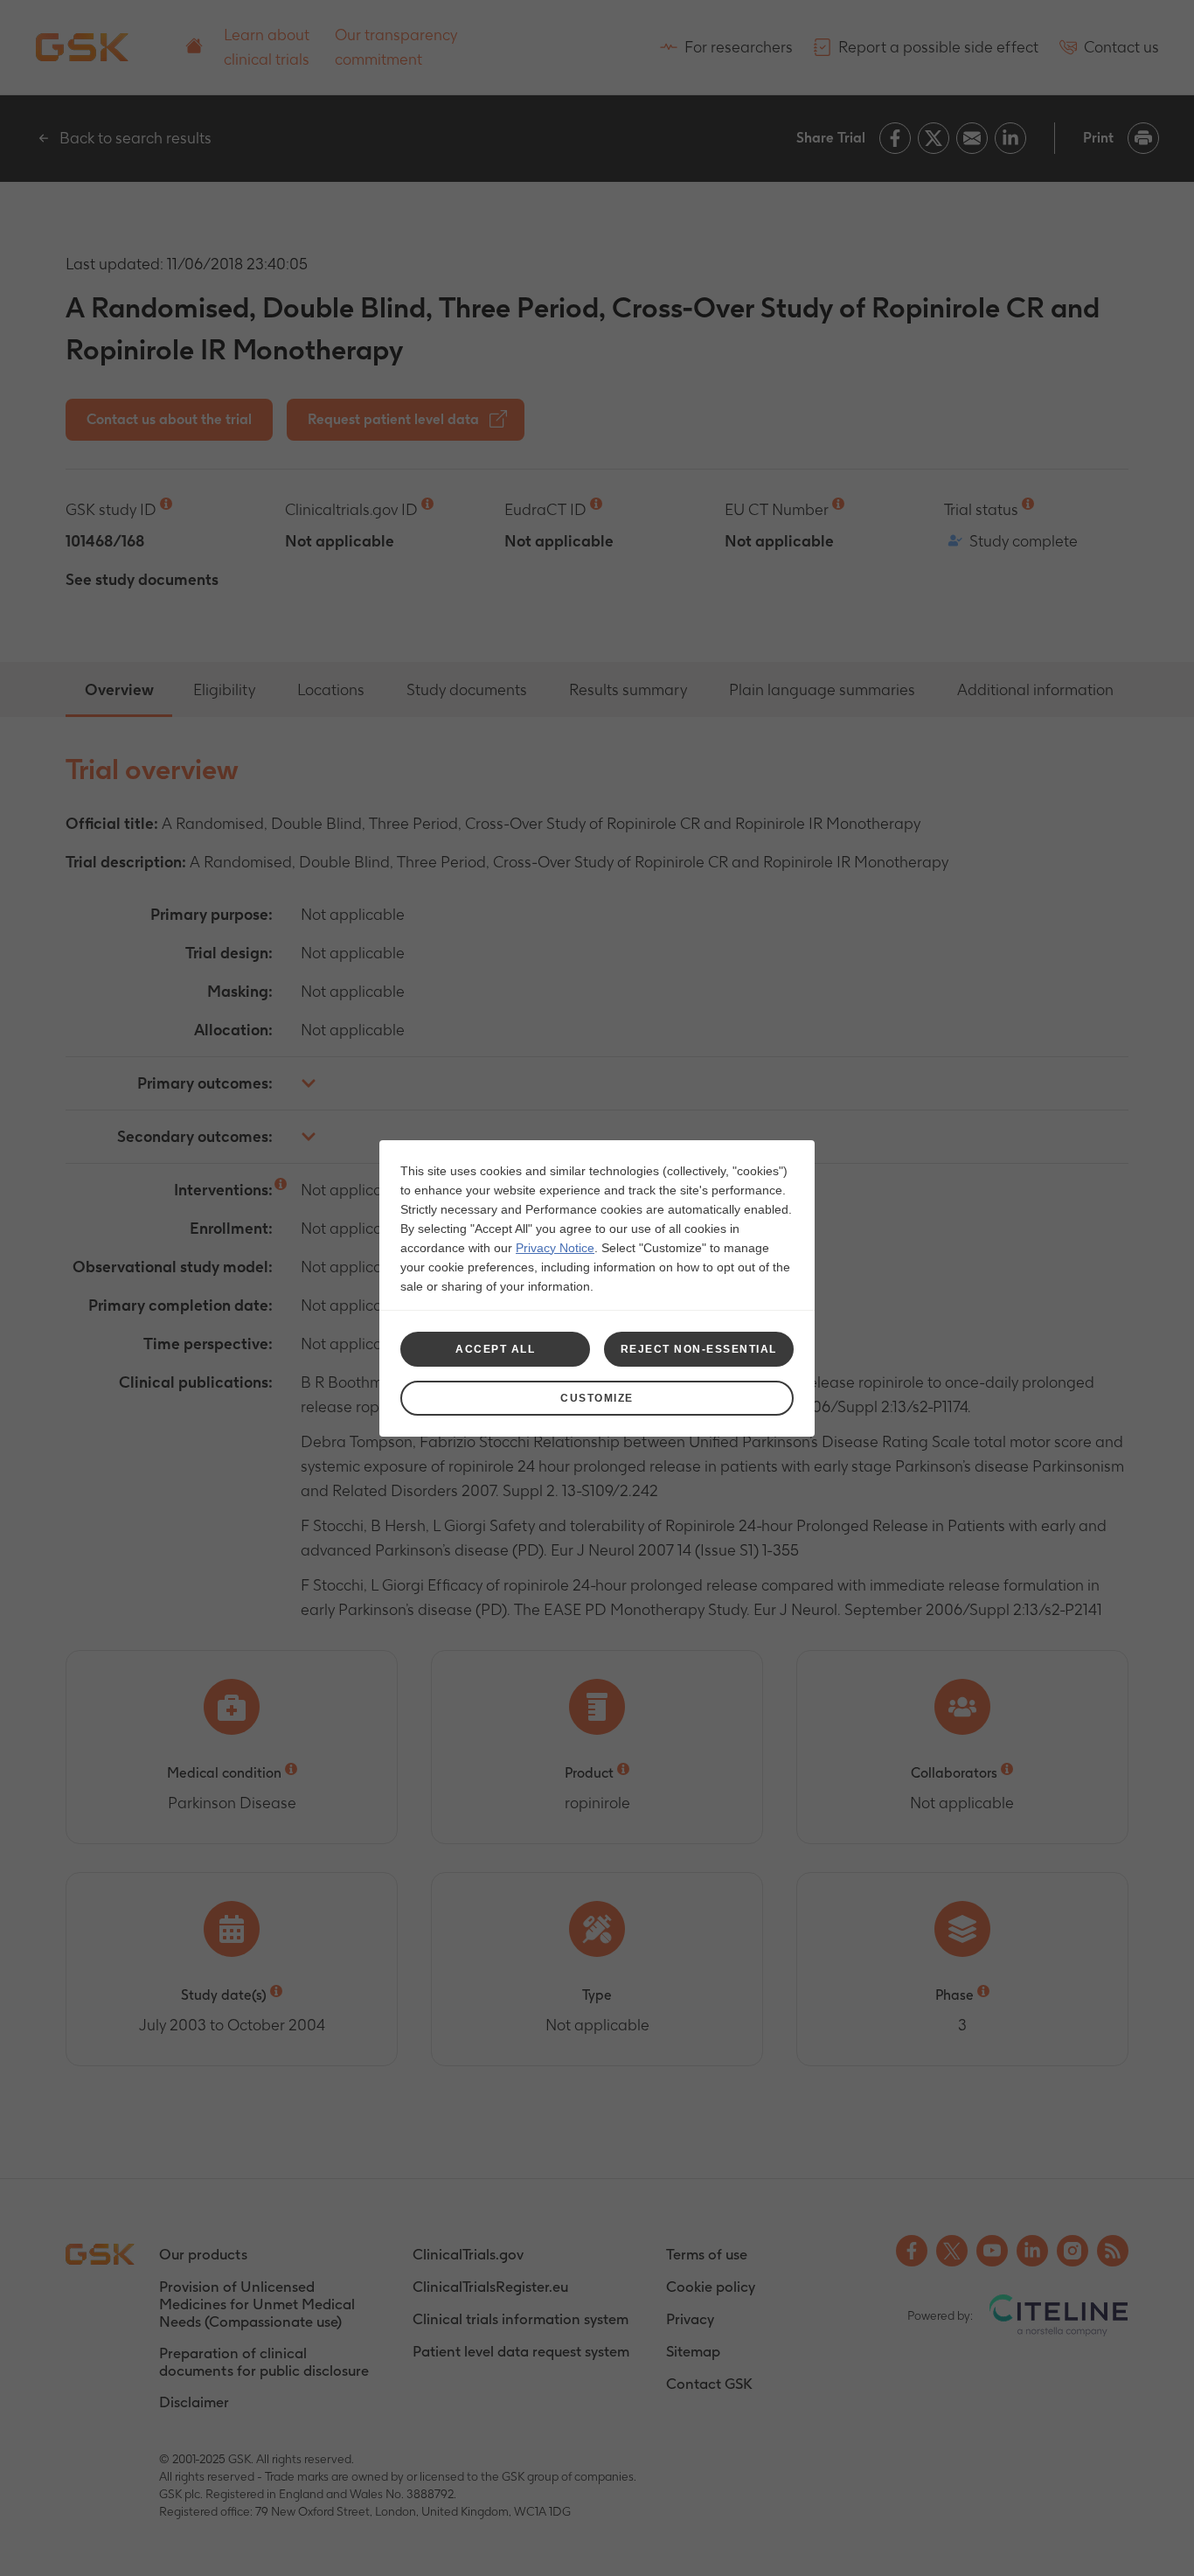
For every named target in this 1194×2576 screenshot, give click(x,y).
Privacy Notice (555, 1248)
